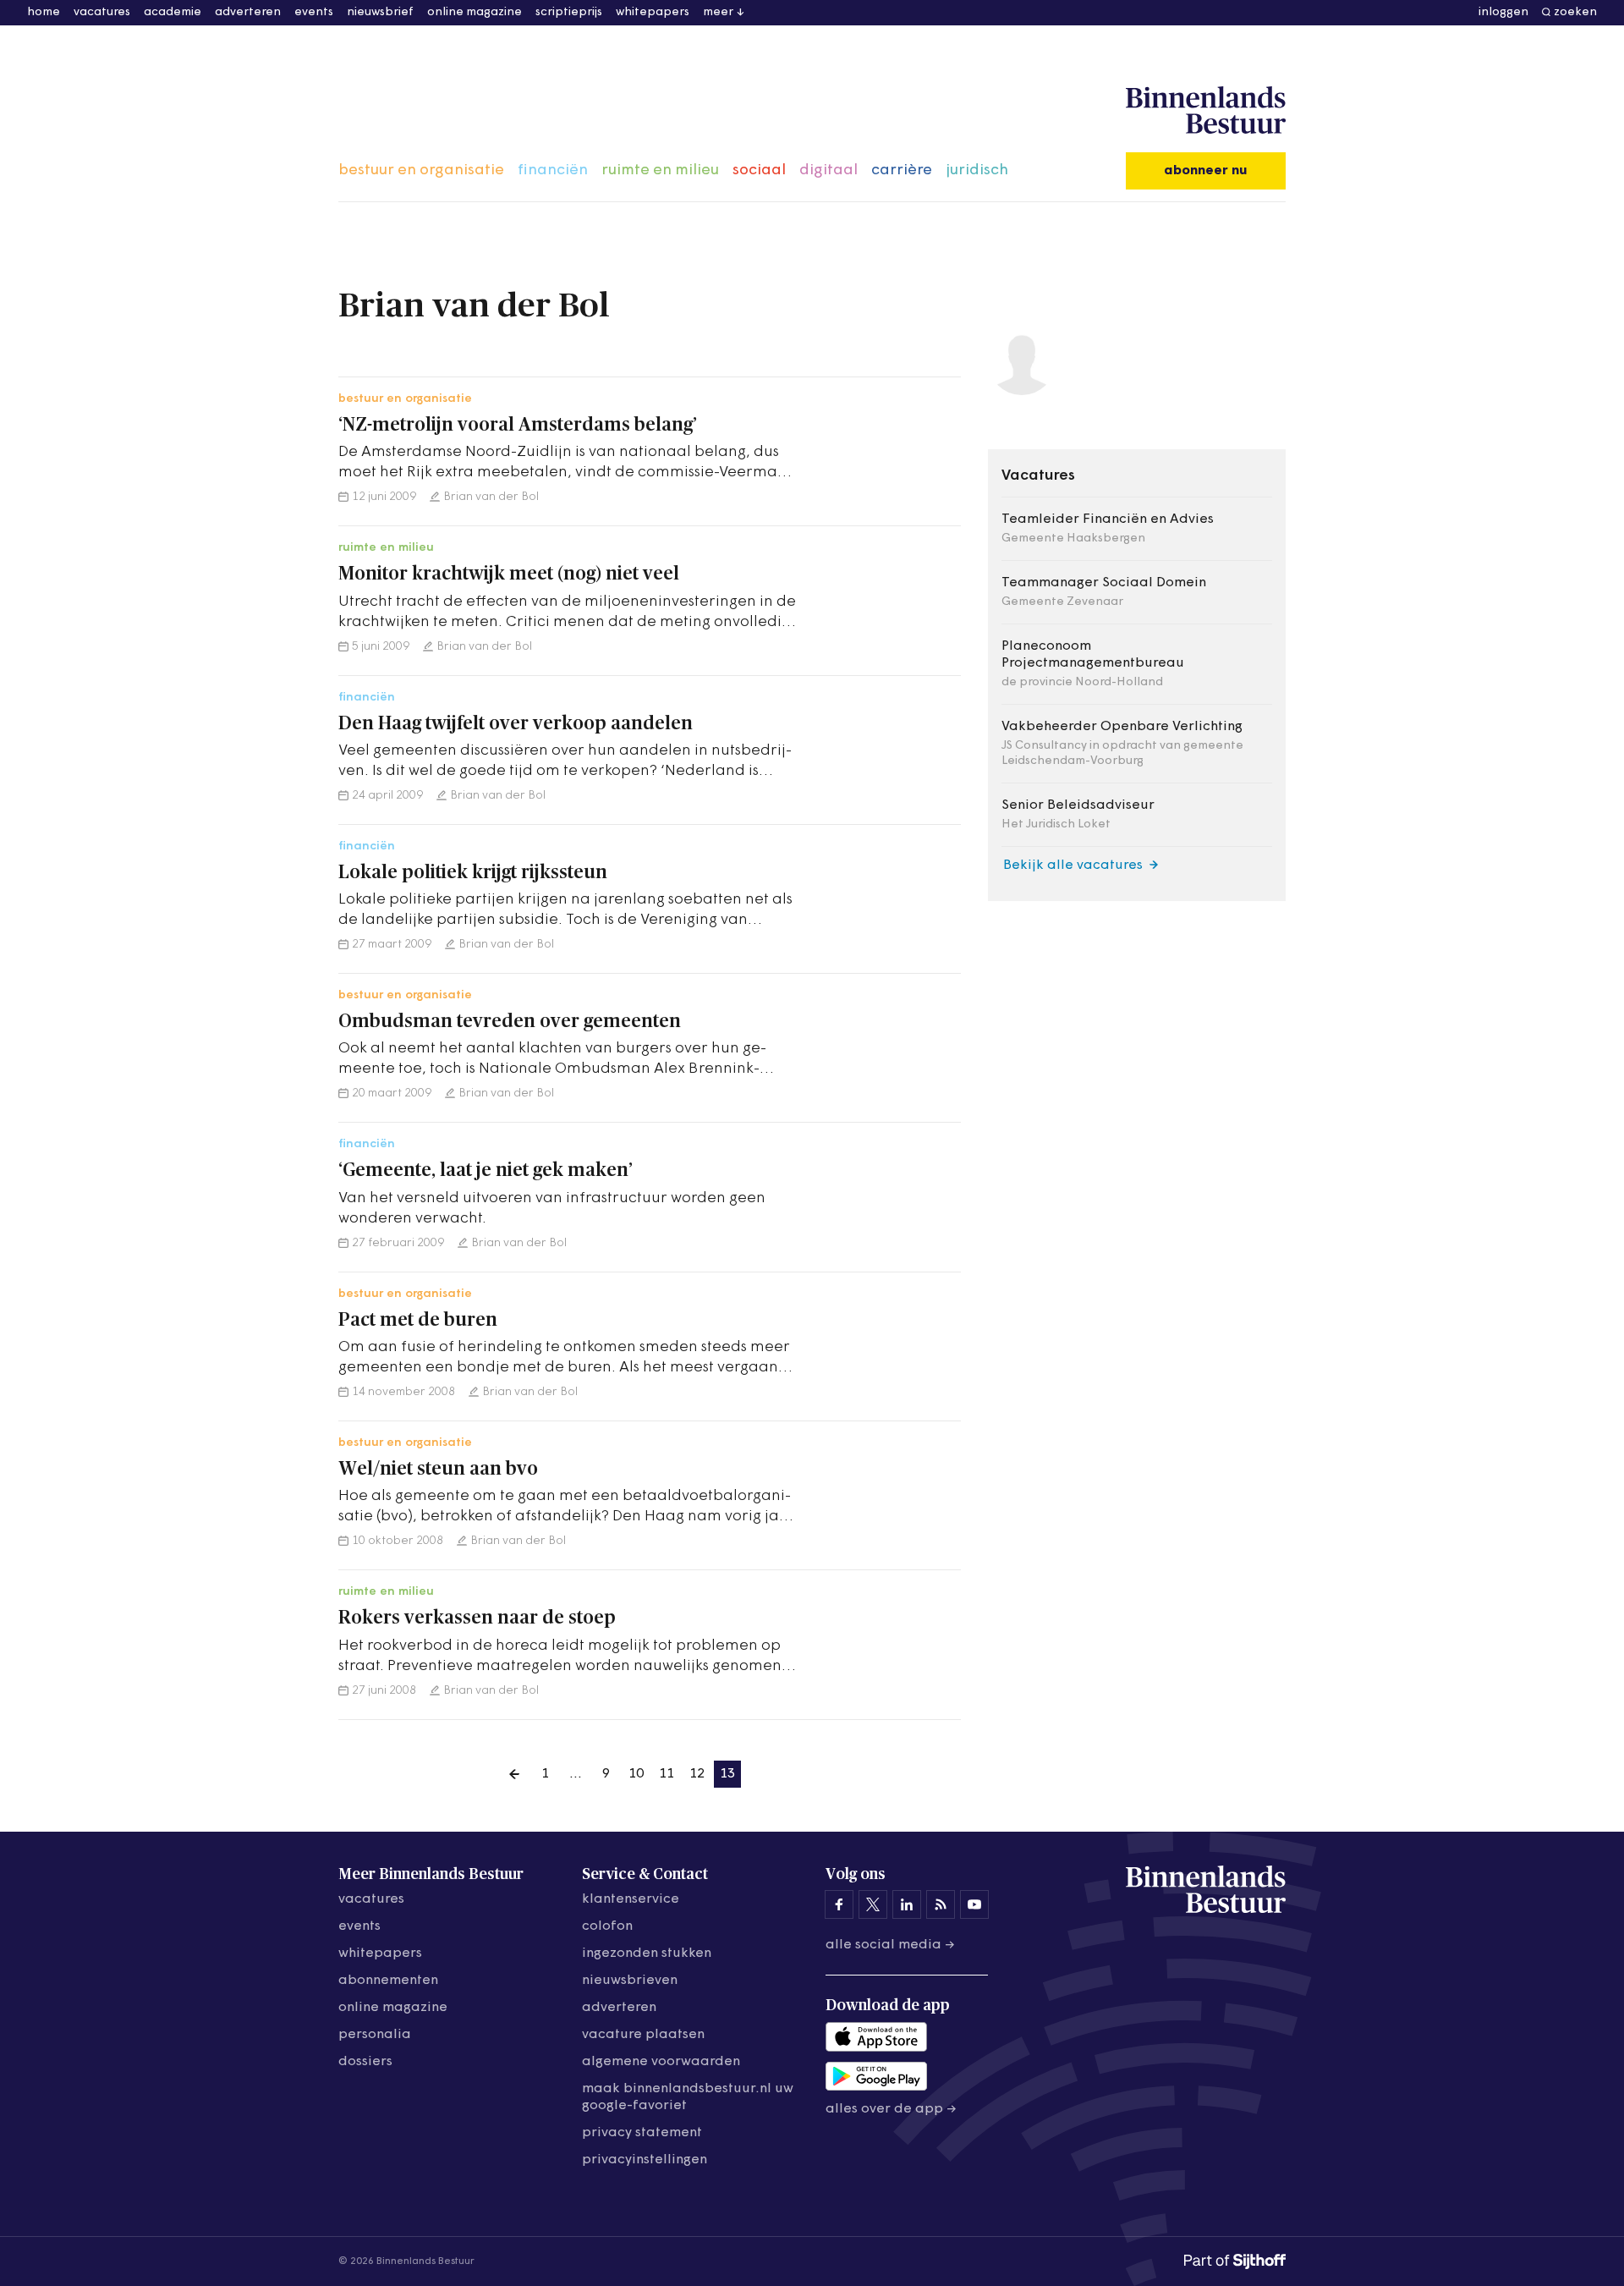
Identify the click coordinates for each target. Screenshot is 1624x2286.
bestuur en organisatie (421, 171)
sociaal (759, 171)
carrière (902, 171)
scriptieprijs (569, 12)
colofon (607, 1926)
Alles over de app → (891, 2109)
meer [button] (718, 12)
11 (667, 1774)
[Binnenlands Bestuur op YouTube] (974, 1904)
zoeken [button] (1575, 12)
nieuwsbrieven (630, 1981)
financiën (553, 171)
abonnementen (388, 1981)
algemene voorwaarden (661, 2062)
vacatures (102, 12)
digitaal (828, 171)
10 (636, 1774)
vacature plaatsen (643, 2035)
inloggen (1503, 12)
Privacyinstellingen (645, 2160)
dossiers (365, 2062)
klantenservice (631, 1899)
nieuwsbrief (380, 12)
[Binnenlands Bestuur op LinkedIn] (907, 1904)
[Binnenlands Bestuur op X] (873, 1904)
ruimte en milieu (660, 171)
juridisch (977, 171)
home (44, 12)
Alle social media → (890, 1945)
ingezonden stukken (647, 1954)
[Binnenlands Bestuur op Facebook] (839, 1904)
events (314, 12)
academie (173, 12)
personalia (375, 2035)
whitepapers (653, 12)
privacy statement (642, 2133)
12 (697, 1774)
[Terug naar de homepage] (1206, 111)
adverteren (248, 12)
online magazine (475, 12)
